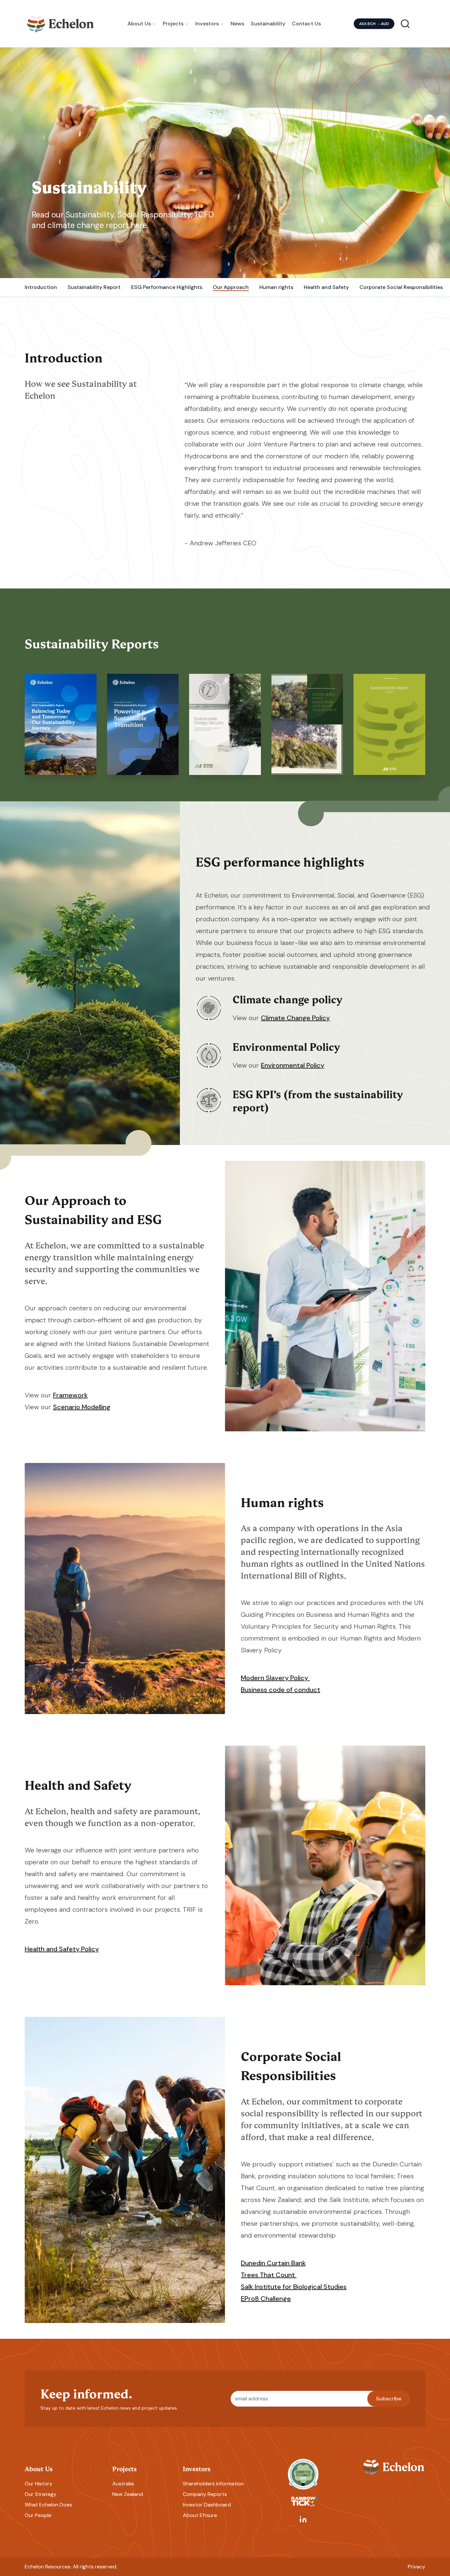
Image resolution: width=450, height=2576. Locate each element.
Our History (39, 2484)
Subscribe (389, 2399)
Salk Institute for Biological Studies (294, 2287)
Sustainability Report (94, 287)
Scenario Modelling (82, 1407)
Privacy (417, 2567)
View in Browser (60, 709)
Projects (173, 24)
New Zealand (128, 2494)
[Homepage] (61, 24)
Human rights (276, 287)
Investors (207, 24)
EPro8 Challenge (266, 2299)
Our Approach (231, 287)
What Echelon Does (48, 2505)
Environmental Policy (293, 1065)
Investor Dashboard (207, 2505)
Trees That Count (269, 2275)
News (237, 24)
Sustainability (268, 24)
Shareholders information (213, 2484)
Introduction (41, 287)
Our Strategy (41, 2494)
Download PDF (61, 760)
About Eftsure (200, 2515)
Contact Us (306, 24)
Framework (70, 1395)
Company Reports (205, 2494)
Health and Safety (326, 287)
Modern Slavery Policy (275, 1678)
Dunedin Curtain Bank (273, 2263)
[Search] (405, 24)
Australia (123, 2484)
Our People (38, 2515)
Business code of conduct (281, 1690)
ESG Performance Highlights (167, 287)
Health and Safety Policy (62, 1949)
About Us (139, 24)
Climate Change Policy (295, 1018)
